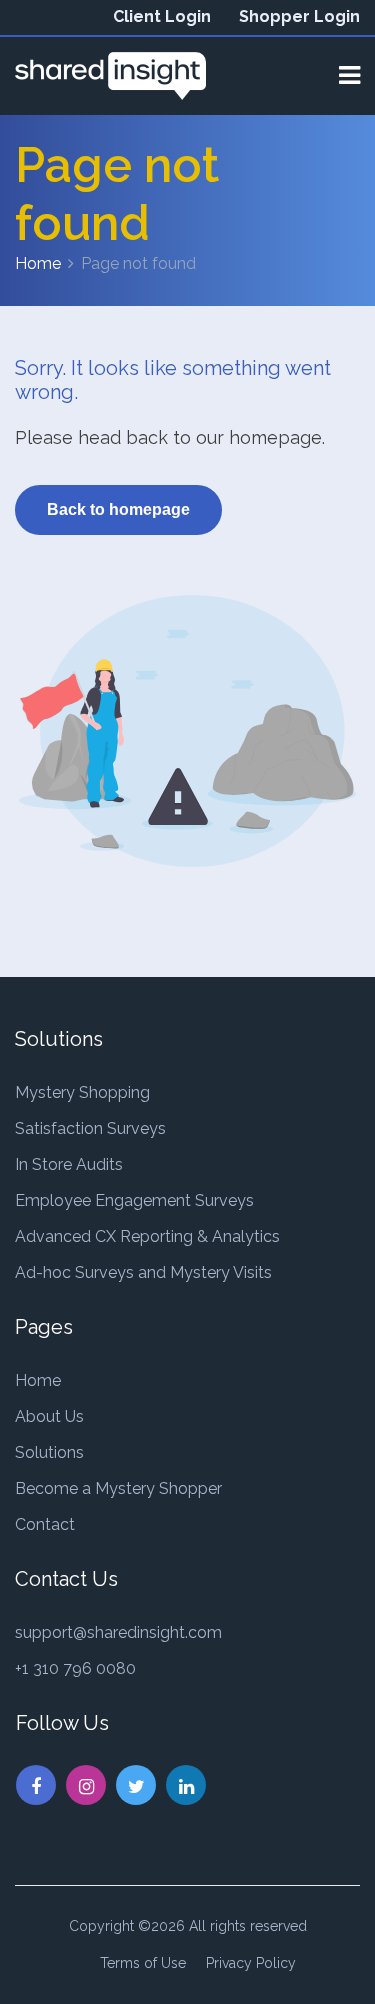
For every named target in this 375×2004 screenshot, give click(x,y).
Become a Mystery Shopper (118, 1488)
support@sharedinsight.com (118, 1632)
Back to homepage (118, 509)
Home (38, 263)
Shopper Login (299, 16)
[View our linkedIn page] (186, 1785)
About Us (49, 1416)
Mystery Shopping (82, 1092)
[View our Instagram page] (86, 1785)
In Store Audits (69, 1164)
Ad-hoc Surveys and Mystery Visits (143, 1272)
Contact (45, 1524)
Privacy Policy (251, 1963)
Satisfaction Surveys (90, 1128)
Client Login (162, 16)
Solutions (49, 1452)
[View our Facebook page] (36, 1785)
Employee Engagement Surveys (134, 1200)
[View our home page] (110, 74)
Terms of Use (143, 1963)
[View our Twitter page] (136, 1785)
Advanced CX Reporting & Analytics (147, 1236)
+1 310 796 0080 (75, 1668)
